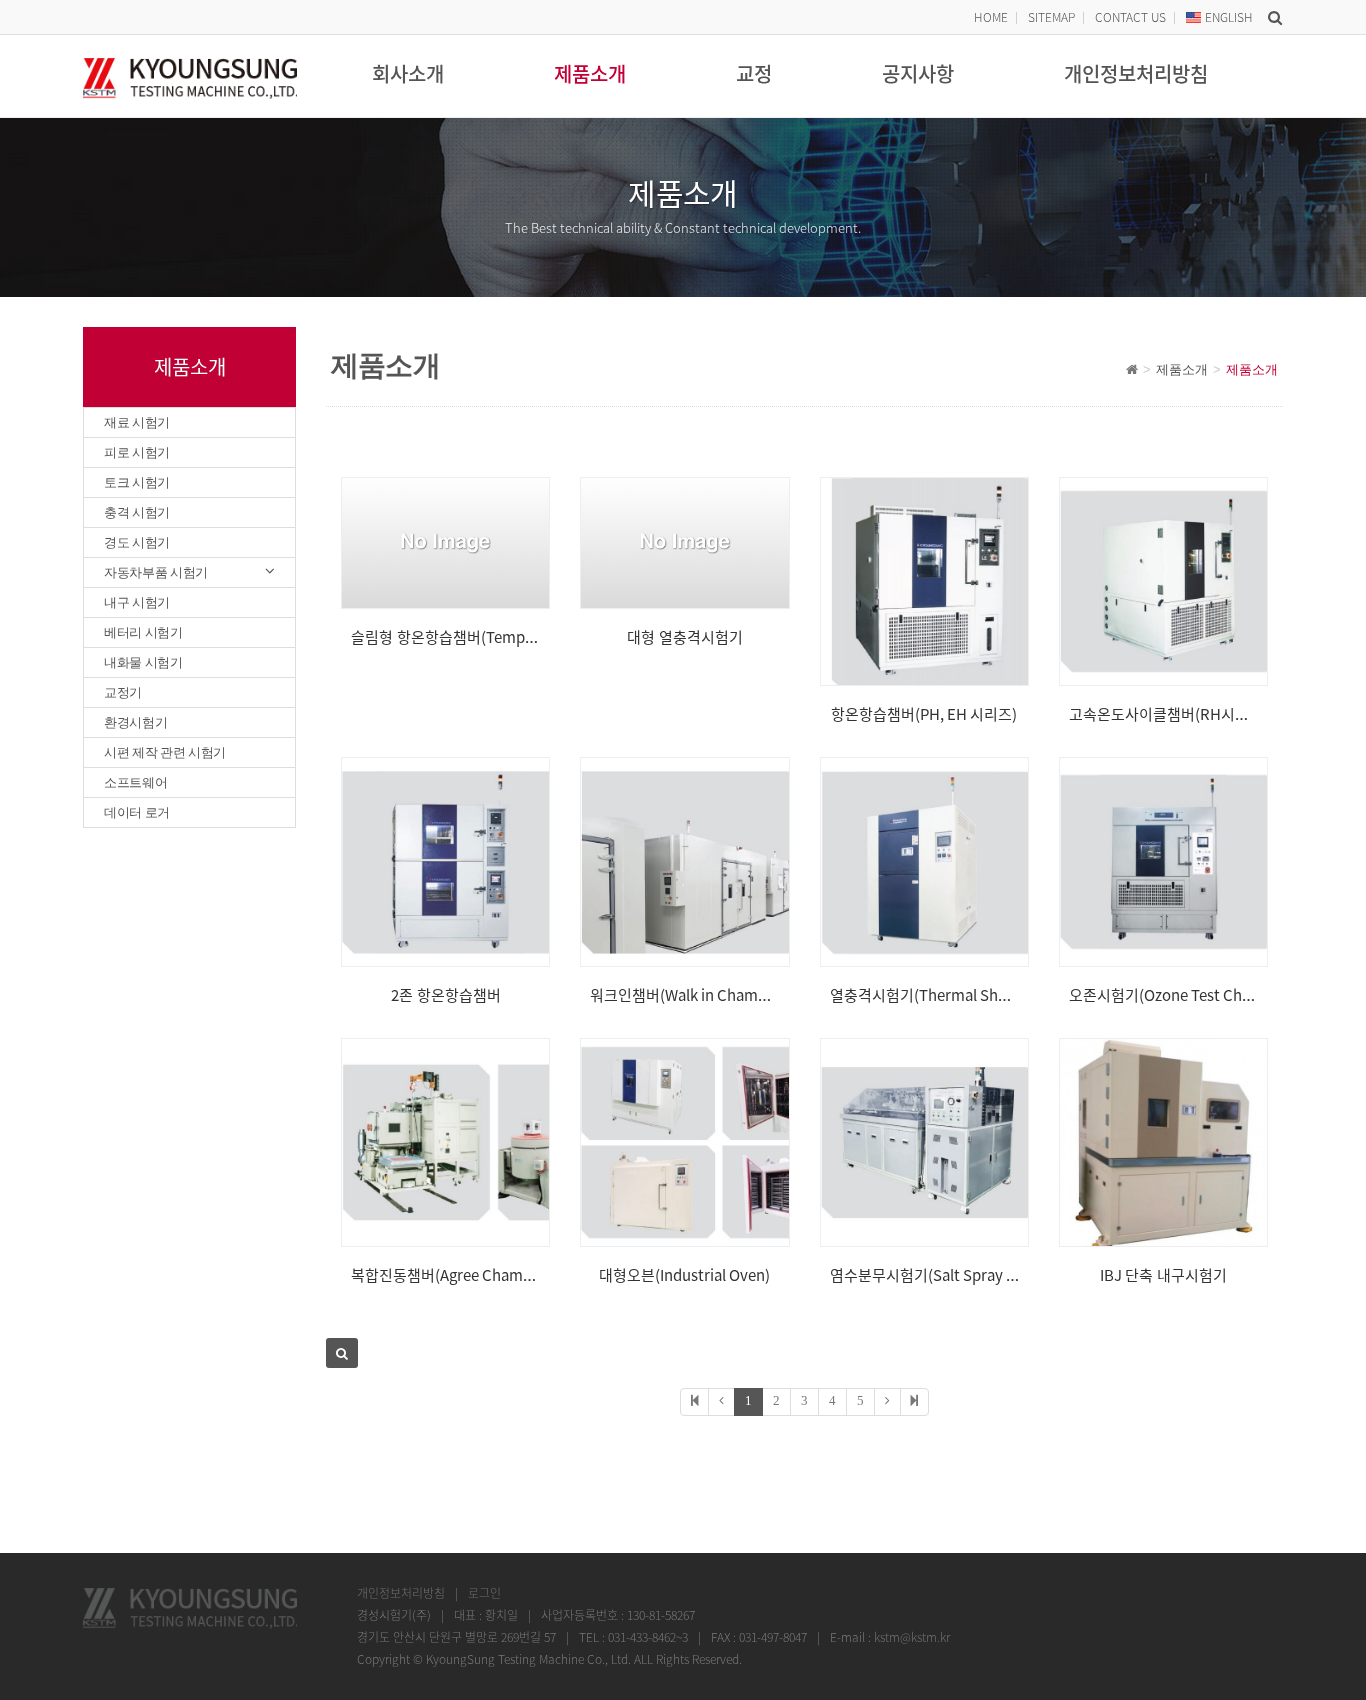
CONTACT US (1130, 17)
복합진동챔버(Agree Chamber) (451, 1275)
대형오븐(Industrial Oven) (684, 1275)
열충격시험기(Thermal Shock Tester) (952, 995)
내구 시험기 (137, 602)
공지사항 (918, 73)
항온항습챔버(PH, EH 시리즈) (924, 714)
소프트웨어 (135, 782)
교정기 (123, 692)
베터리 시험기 (143, 632)
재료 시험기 (137, 422)
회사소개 (408, 73)
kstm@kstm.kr (912, 1637)
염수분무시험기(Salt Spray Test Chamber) (968, 1275)
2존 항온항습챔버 (446, 995)
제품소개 (590, 73)
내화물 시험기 (143, 662)
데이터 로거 (137, 812)
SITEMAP (1051, 17)
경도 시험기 (137, 542)
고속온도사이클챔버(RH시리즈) (1168, 714)
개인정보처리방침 (1136, 73)
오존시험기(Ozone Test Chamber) (1180, 995)
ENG (1229, 17)
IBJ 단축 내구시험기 (1163, 1275)
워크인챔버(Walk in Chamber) (688, 995)
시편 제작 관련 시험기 (165, 752)
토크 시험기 (137, 482)
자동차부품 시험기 (156, 572)
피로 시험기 (137, 452)
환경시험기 (135, 722)
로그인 (484, 1593)
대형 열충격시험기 (685, 637)
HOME (991, 17)
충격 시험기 (137, 512)
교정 (754, 73)
